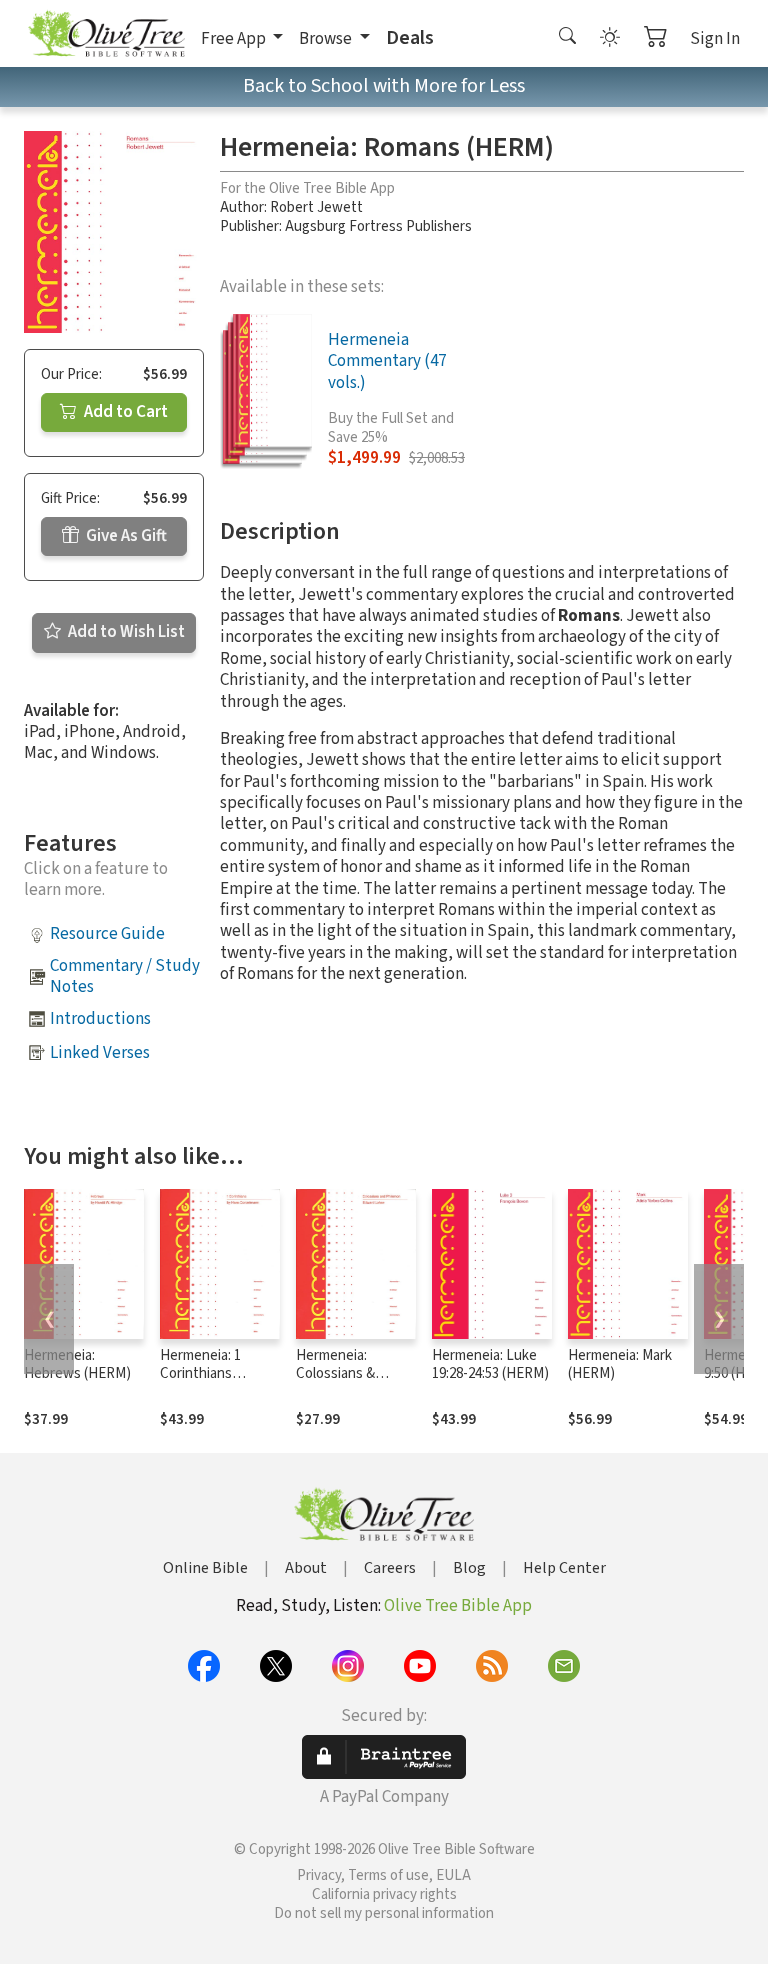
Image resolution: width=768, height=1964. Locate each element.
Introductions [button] (100, 1019)
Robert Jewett (316, 207)
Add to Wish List (125, 632)
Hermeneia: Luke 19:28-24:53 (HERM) (490, 1365)
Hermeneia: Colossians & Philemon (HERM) (350, 1374)
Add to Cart (124, 412)
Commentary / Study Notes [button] (125, 976)
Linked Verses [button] (100, 1053)
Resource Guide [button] (107, 934)
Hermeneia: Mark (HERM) (620, 1365)
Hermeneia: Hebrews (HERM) (77, 1365)
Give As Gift (125, 536)
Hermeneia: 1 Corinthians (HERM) (200, 1374)
